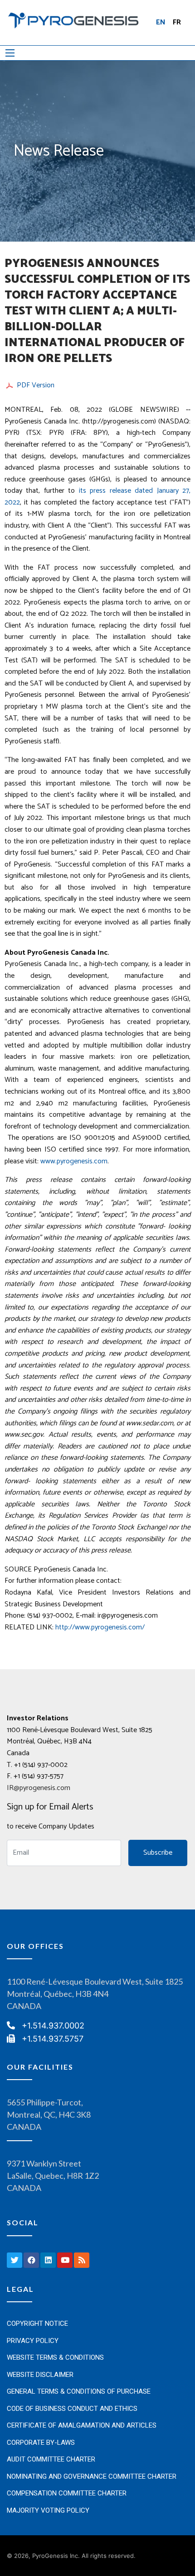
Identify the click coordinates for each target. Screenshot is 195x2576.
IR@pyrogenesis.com (39, 1788)
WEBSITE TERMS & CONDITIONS (55, 2357)
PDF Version (36, 386)
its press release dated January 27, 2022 (97, 497)
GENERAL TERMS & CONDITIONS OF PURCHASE (79, 2391)
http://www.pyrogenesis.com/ (100, 1627)
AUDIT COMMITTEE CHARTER (51, 2459)
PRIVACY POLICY (33, 2341)
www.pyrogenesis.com (74, 1161)
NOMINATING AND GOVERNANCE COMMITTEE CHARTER (92, 2476)
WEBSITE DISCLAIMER (40, 2375)
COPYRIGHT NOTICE (37, 2324)
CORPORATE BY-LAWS (41, 2443)
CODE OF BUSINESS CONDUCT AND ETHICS (72, 2409)
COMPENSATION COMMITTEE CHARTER (67, 2493)
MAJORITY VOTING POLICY (48, 2510)
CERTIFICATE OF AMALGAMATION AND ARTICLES (82, 2425)
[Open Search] (10, 53)
